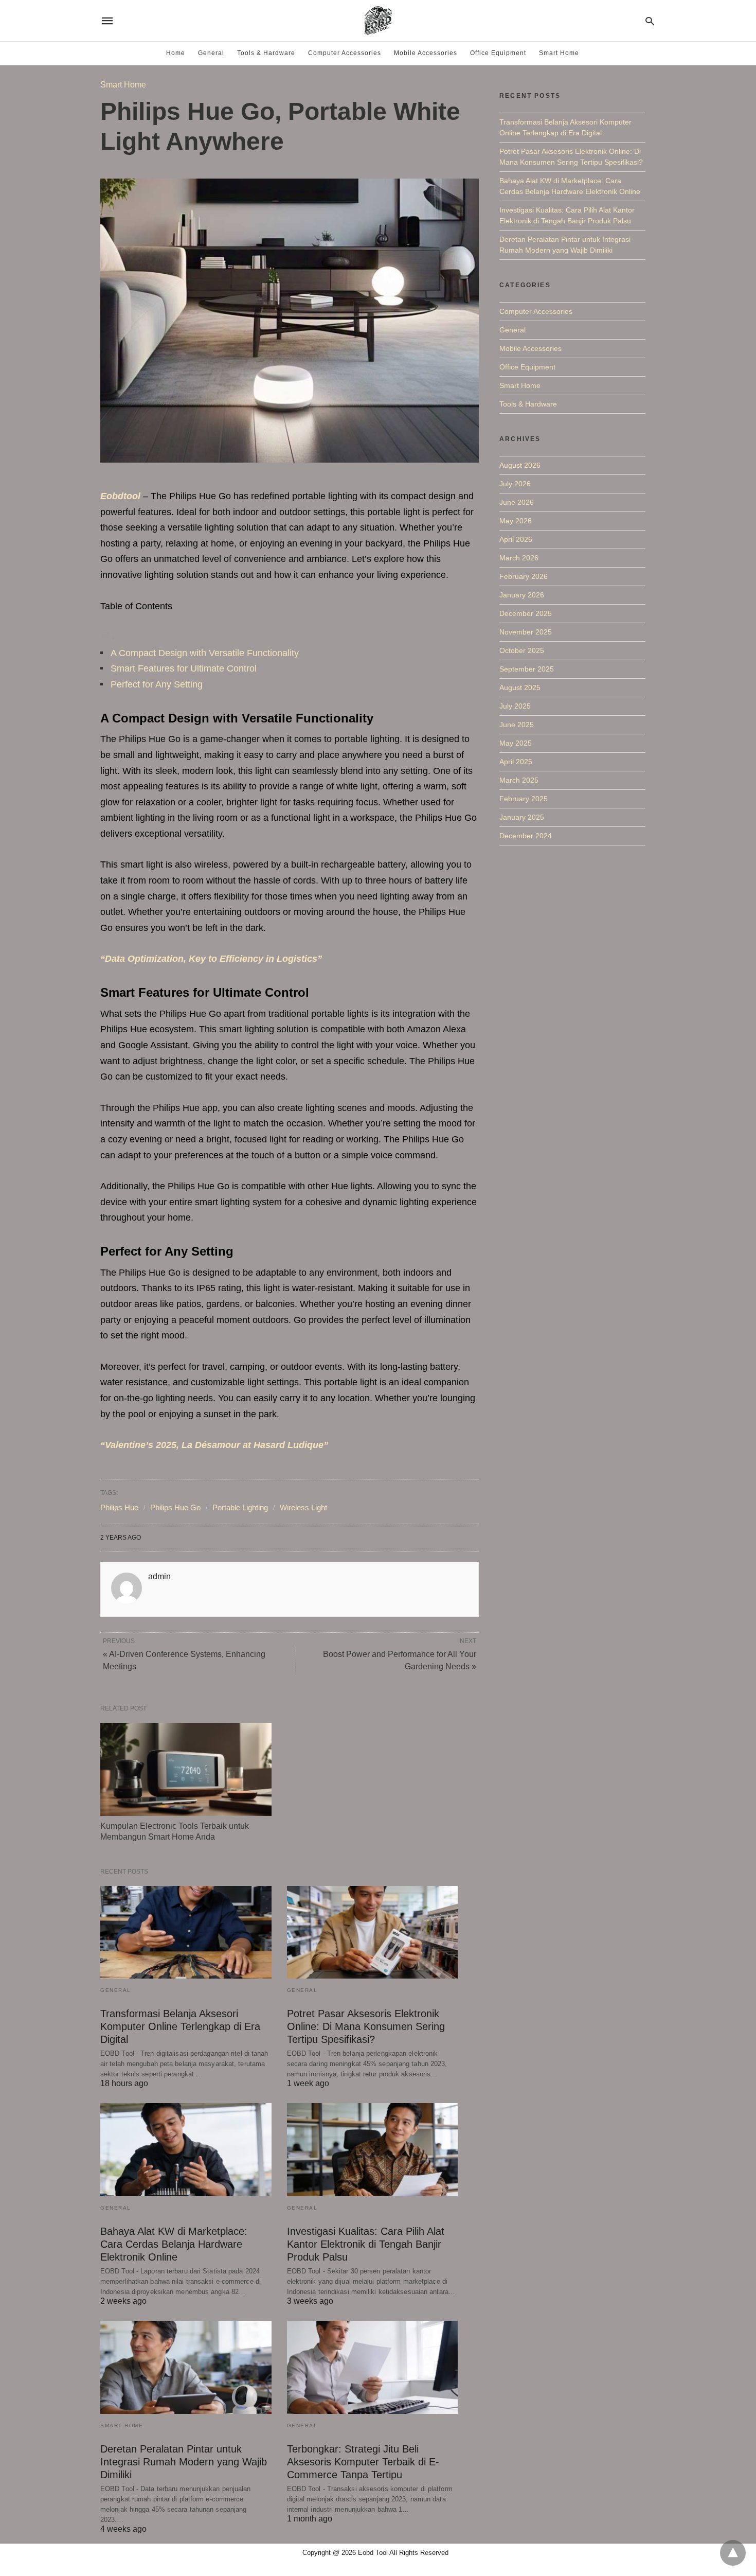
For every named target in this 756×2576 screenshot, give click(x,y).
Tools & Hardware (266, 53)
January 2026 (522, 595)
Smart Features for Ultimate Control (184, 668)
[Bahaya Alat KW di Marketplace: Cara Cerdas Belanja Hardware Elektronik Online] (186, 2150)
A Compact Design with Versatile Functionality (205, 653)
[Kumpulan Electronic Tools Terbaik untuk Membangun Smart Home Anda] (186, 1769)
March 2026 (519, 558)
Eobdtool (120, 496)
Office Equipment (498, 53)
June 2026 (517, 502)
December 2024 (526, 836)
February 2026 (524, 576)
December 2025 (526, 613)
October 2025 (522, 650)
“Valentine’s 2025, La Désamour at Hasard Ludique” (214, 1445)
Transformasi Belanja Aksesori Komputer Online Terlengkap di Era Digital (180, 2026)
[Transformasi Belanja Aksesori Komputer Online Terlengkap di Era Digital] (186, 1933)
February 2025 (524, 799)
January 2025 (522, 817)
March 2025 (519, 780)
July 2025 (515, 706)
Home (176, 53)
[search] (650, 21)
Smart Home (559, 53)
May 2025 (516, 743)
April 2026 (516, 539)
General (211, 53)
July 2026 (515, 484)
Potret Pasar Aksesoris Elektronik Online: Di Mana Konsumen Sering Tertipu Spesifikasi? (366, 2026)
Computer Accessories (345, 53)
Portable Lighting (240, 1507)
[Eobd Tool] (377, 21)
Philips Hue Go (175, 1507)
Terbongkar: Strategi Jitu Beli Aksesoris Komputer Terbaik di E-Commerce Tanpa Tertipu (363, 2462)
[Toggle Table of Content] (108, 637)
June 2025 (517, 725)
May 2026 (516, 521)
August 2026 (520, 465)
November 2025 (526, 632)
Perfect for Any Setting (157, 684)
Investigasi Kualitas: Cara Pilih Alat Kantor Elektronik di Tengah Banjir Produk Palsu (366, 2244)
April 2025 (516, 762)
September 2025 (527, 669)
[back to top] (733, 2553)
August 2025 (520, 687)
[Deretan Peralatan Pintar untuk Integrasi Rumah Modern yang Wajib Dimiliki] (186, 2367)
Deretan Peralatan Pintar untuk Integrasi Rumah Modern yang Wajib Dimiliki (184, 2462)
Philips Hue (119, 1507)
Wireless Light (303, 1507)
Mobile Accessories (426, 53)
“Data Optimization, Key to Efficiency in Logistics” (211, 959)
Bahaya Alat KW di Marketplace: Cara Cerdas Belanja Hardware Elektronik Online (174, 2244)
